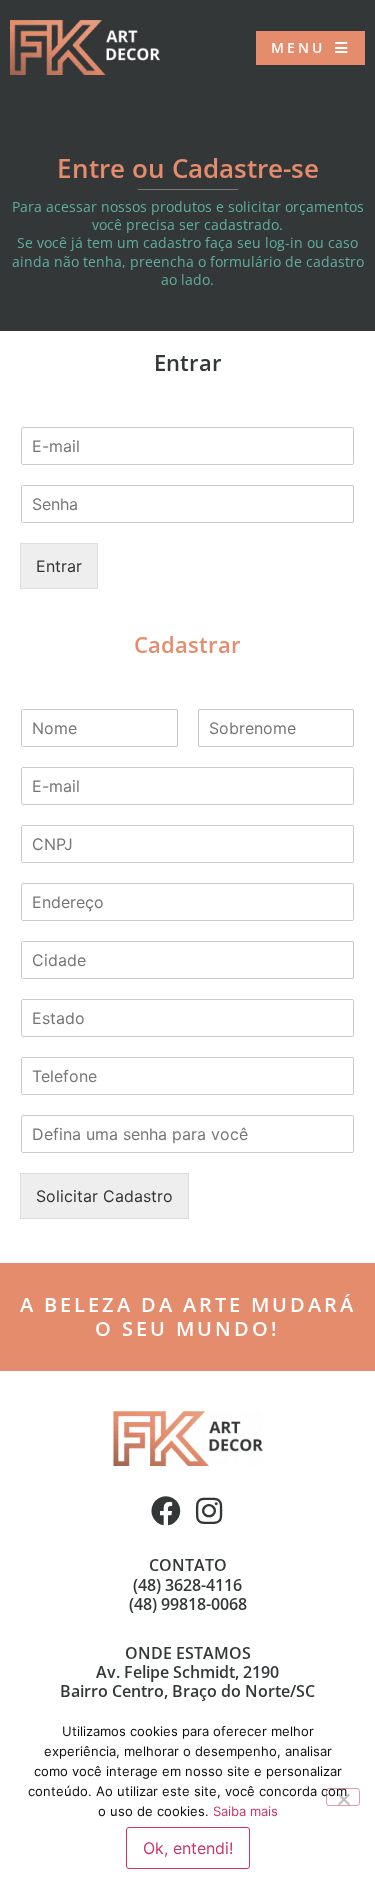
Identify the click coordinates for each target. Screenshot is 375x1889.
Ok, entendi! (188, 1848)
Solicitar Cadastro (104, 1196)
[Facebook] (166, 1511)
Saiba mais (245, 1811)
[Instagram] (209, 1511)
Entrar (59, 566)
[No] (343, 1797)
